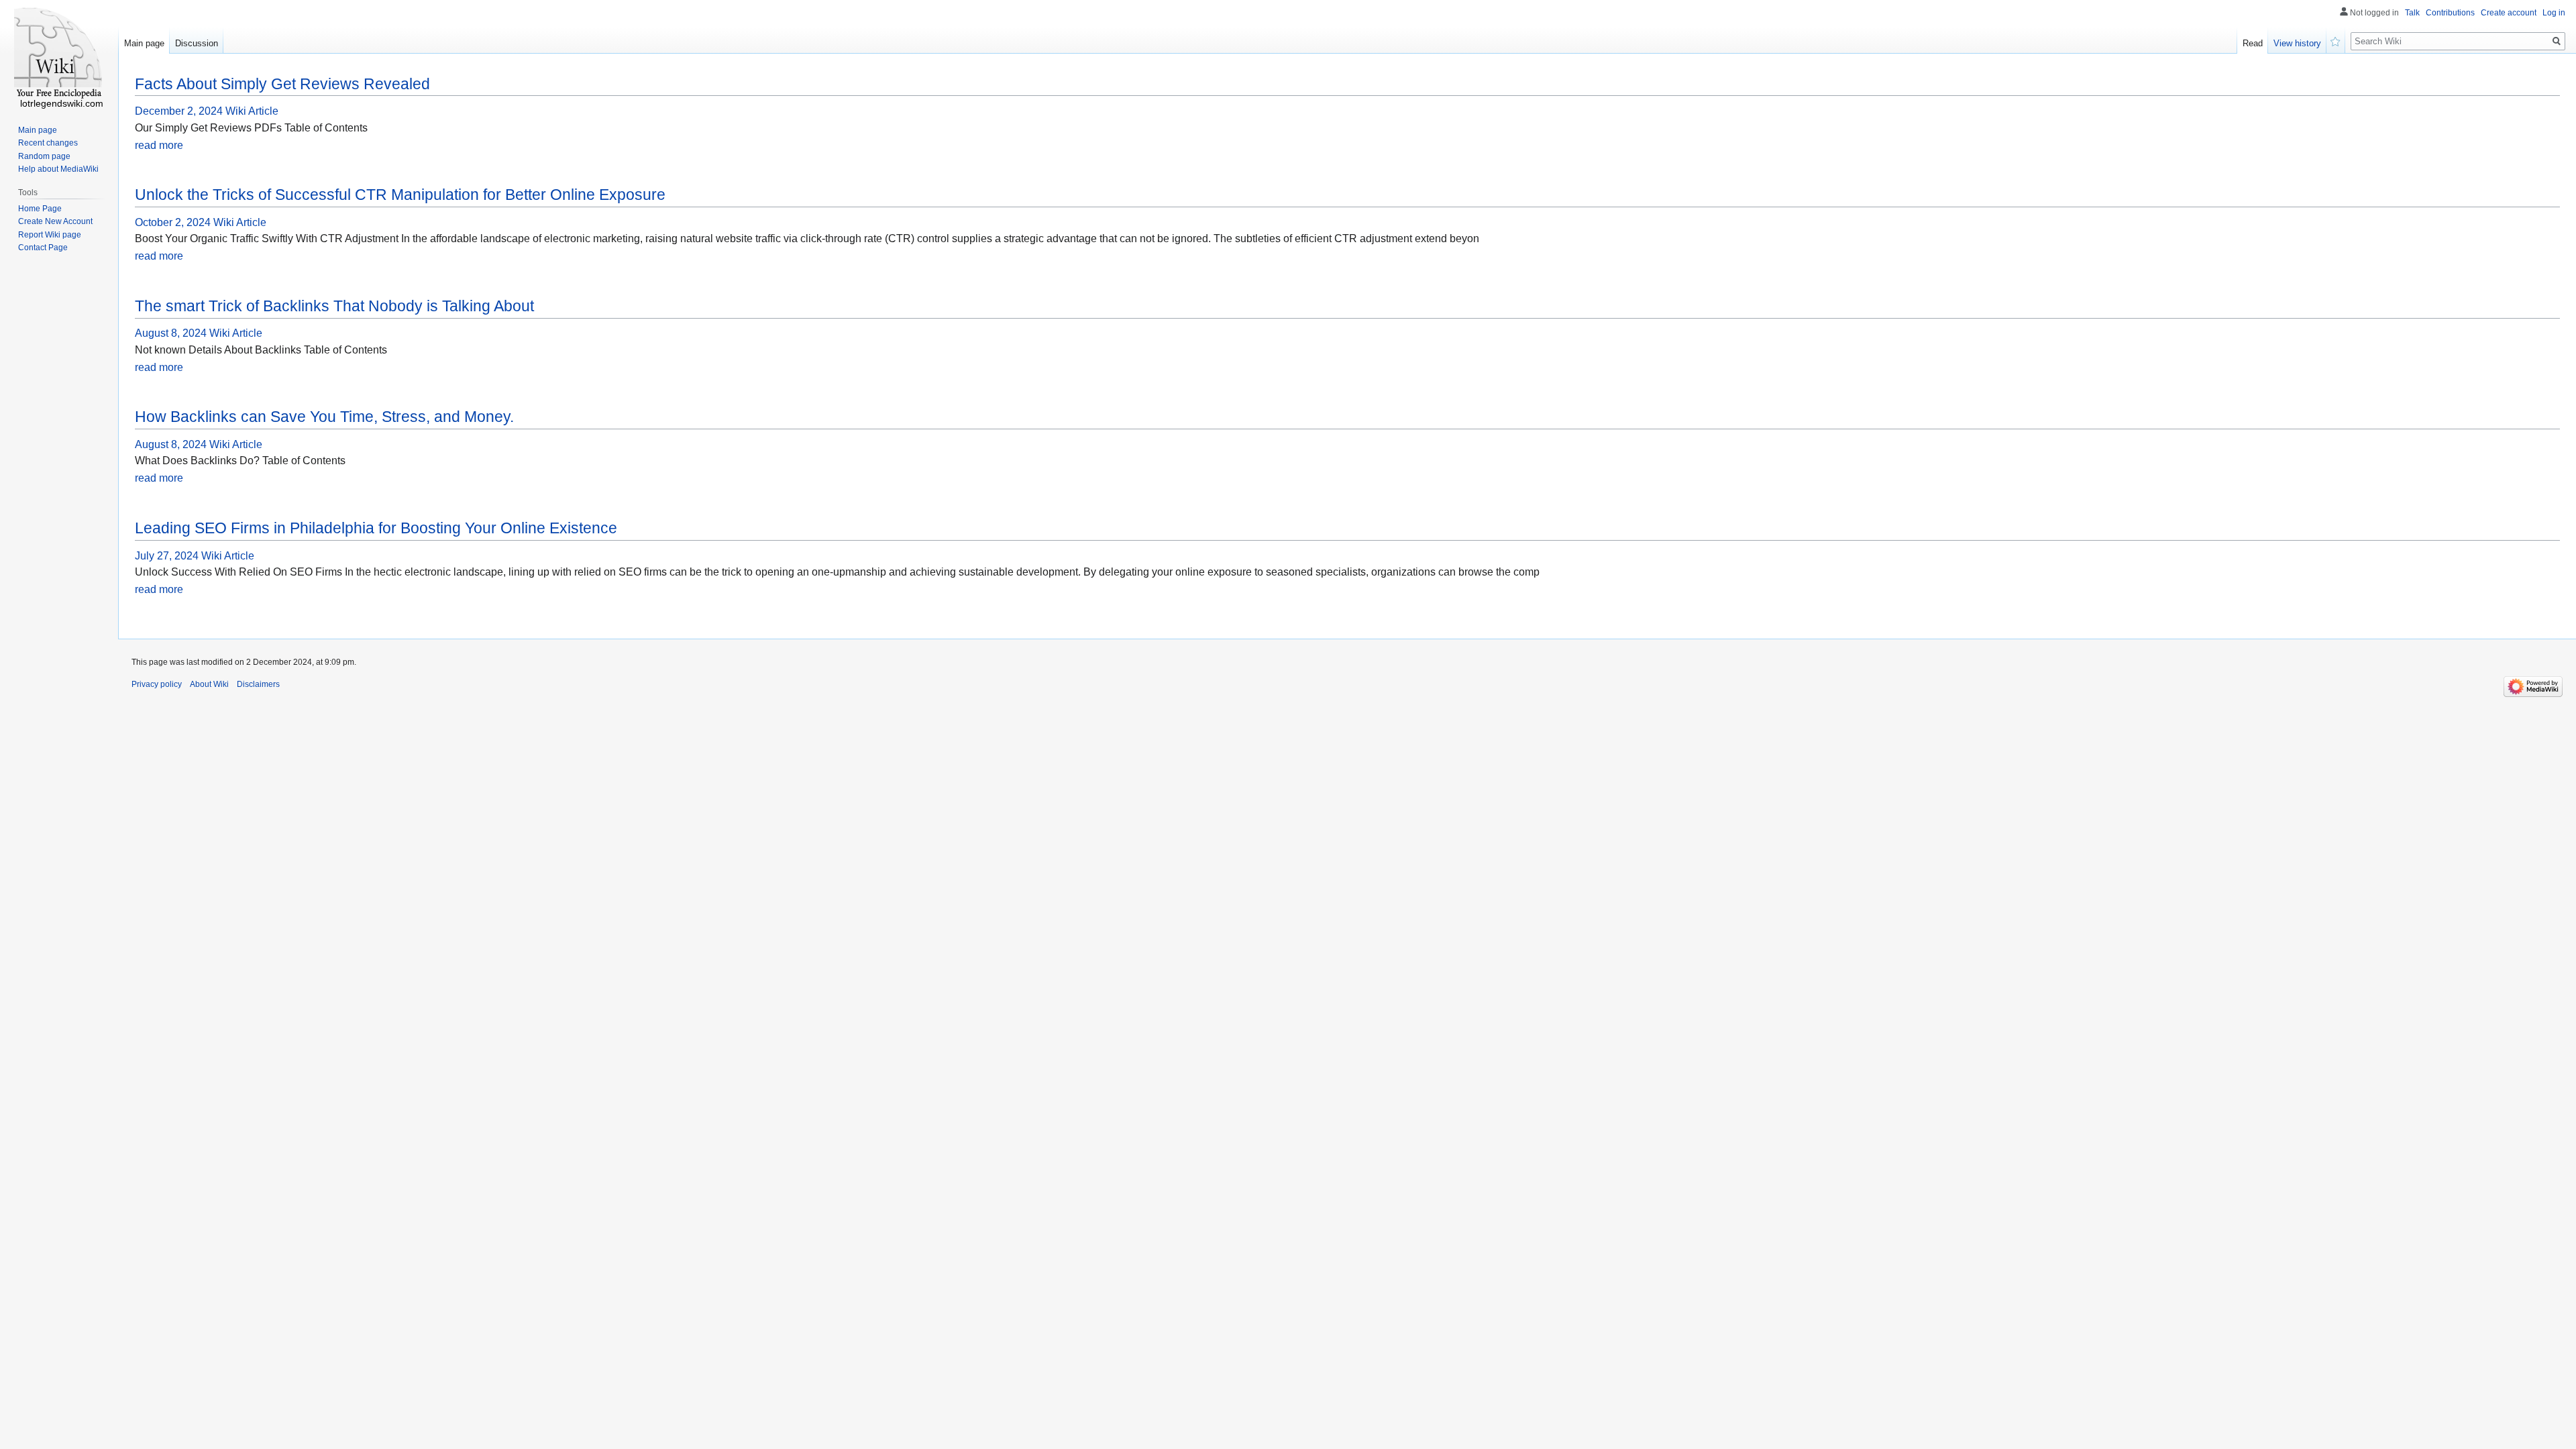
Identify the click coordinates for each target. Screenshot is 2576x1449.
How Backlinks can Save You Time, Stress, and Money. (324, 417)
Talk (2412, 13)
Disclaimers (258, 684)
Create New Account (55, 221)
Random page (44, 156)
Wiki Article (252, 111)
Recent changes (48, 143)
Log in (2554, 13)
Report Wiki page (50, 235)
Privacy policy (157, 684)
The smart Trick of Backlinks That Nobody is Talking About (334, 306)
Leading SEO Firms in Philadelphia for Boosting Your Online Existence (376, 528)
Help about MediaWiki (58, 169)
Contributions (2450, 13)
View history (2297, 43)
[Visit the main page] (59, 54)
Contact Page (43, 248)
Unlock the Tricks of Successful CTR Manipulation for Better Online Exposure (400, 195)
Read (2253, 43)
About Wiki (209, 684)
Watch (2336, 40)
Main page (144, 43)
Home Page (40, 209)
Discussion (197, 43)
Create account (2509, 13)
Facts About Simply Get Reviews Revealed (282, 84)
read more (159, 145)
